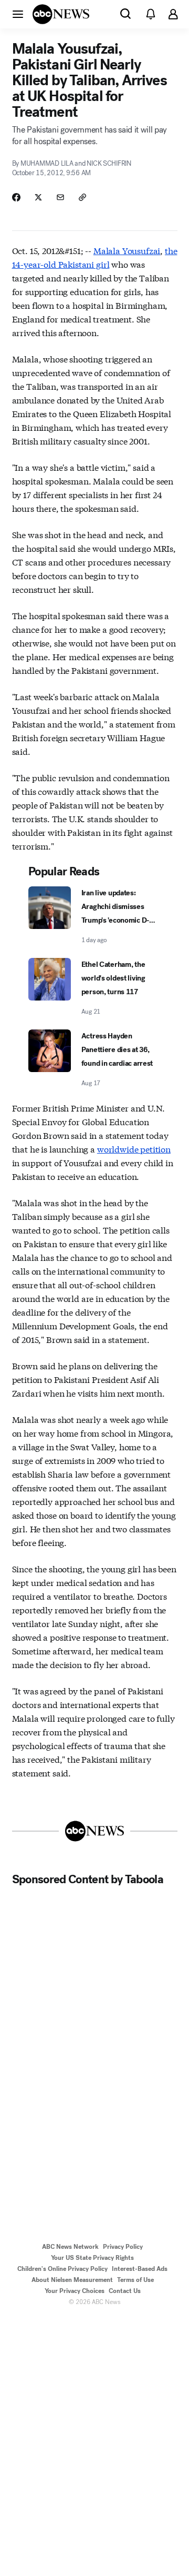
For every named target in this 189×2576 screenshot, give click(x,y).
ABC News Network (70, 2247)
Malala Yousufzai (127, 250)
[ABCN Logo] (61, 14)
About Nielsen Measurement (72, 2280)
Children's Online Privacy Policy (62, 2269)
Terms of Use (135, 2280)
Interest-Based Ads (140, 2269)
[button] (18, 14)
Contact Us (125, 2291)
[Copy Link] (82, 197)
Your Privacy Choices (75, 2291)
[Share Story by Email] (60, 197)
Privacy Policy (123, 2247)
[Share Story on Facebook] (16, 197)
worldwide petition (134, 1149)
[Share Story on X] (38, 197)
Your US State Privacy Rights (92, 2258)
